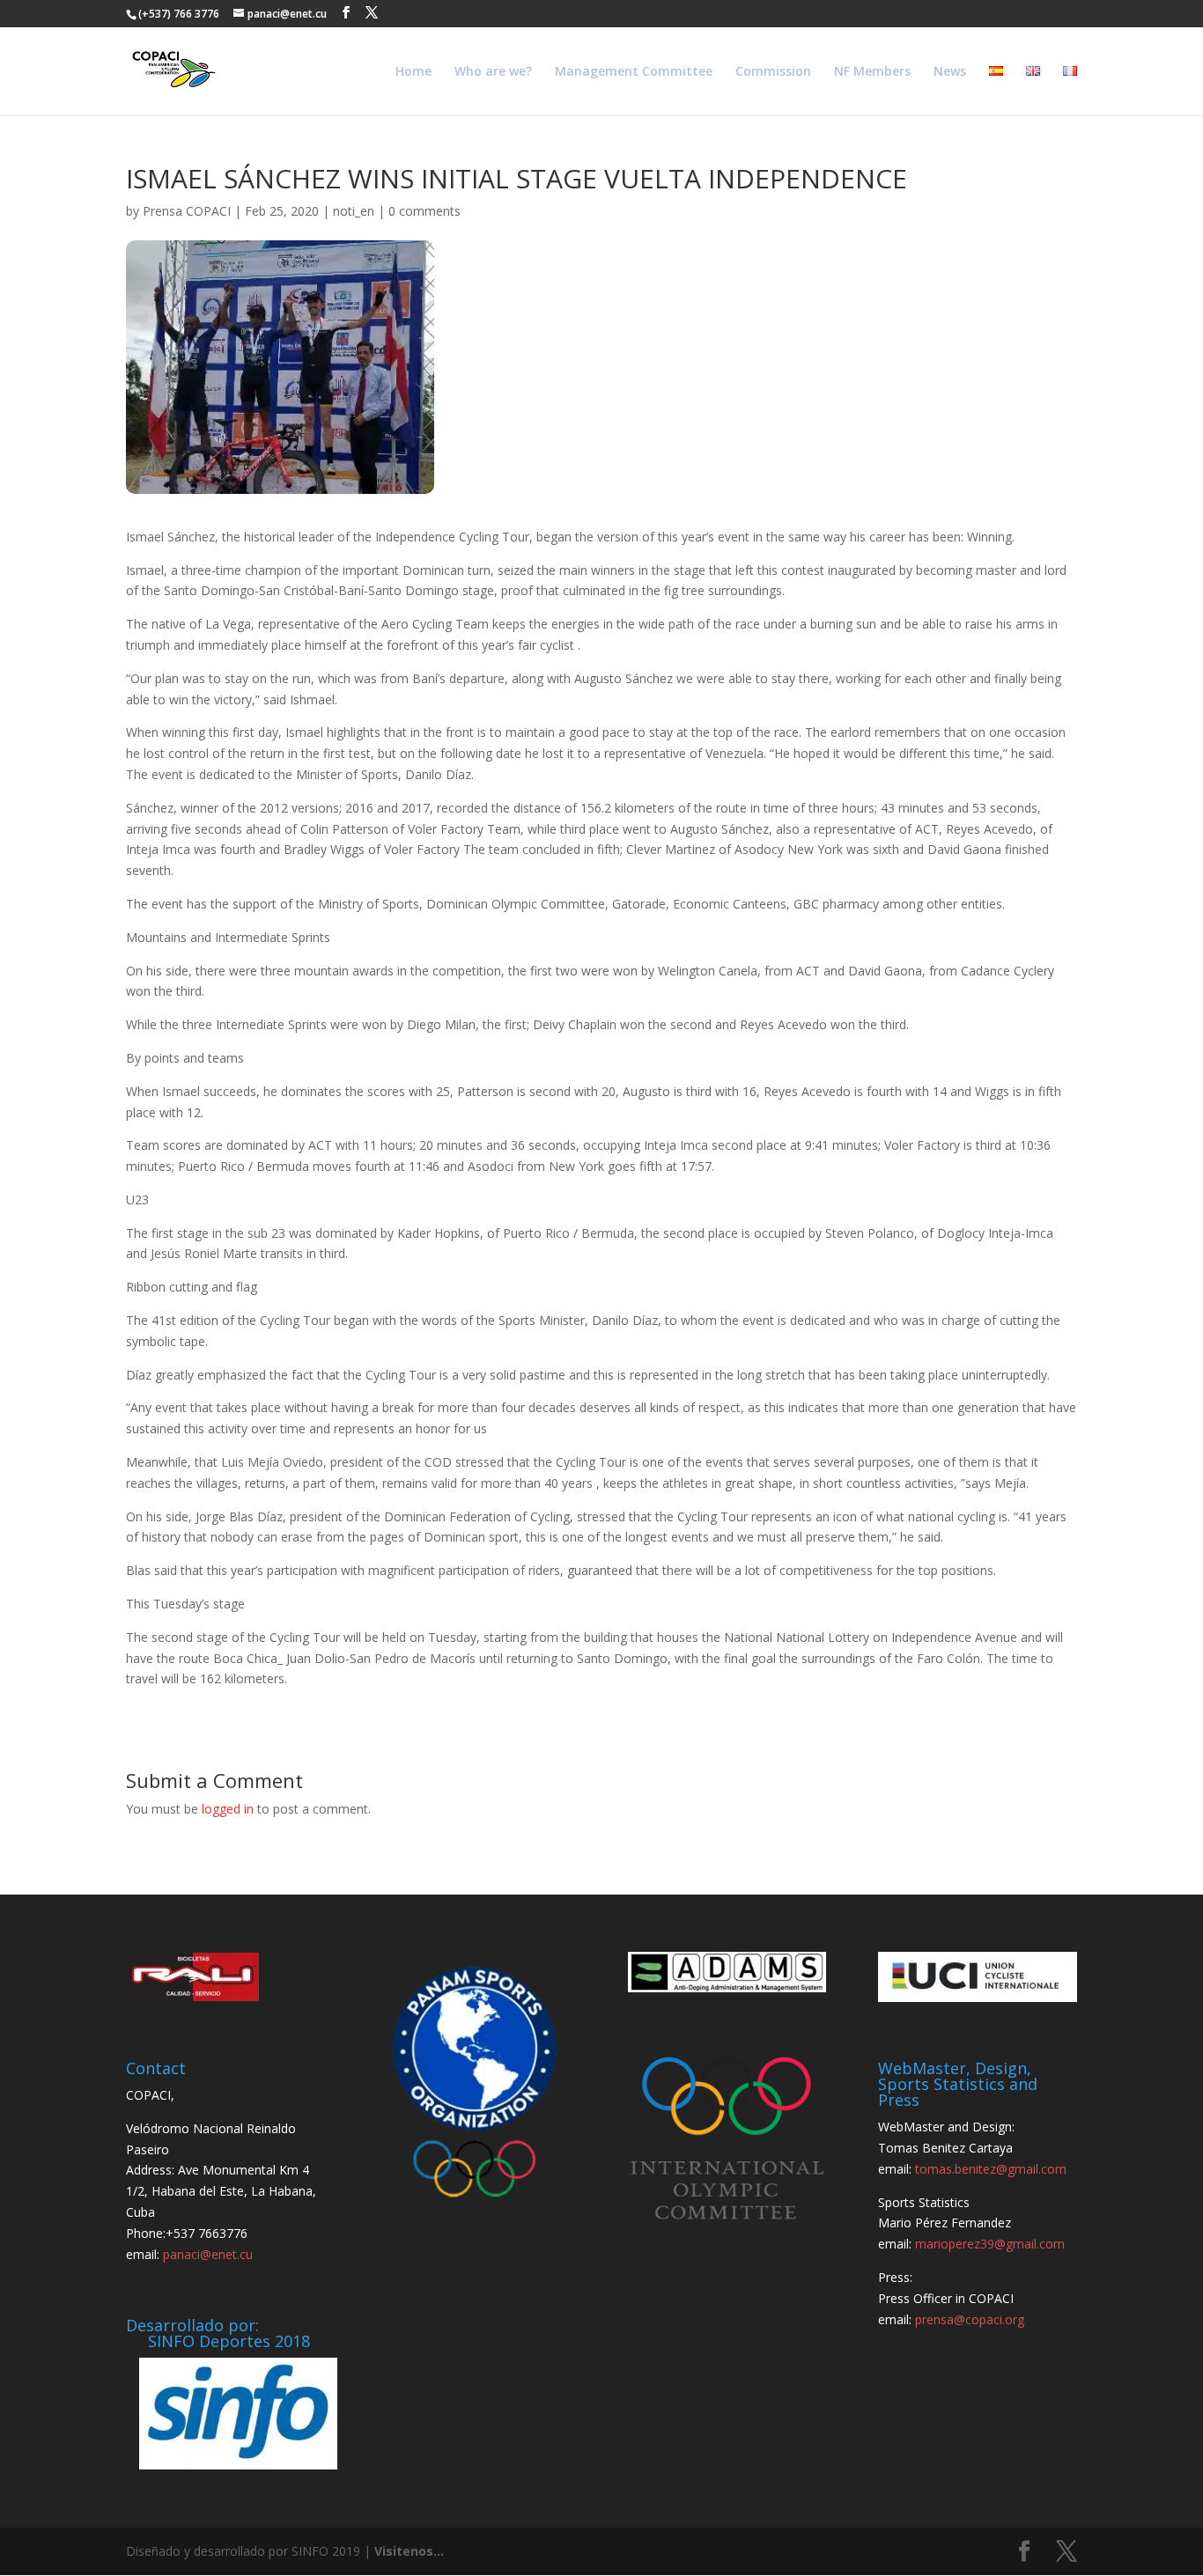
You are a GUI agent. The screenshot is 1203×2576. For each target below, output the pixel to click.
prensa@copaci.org (970, 2319)
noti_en (354, 211)
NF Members (872, 72)
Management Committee (634, 72)
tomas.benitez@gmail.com (991, 2169)
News (950, 72)
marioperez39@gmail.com (990, 2244)
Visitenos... (409, 2551)
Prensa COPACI (187, 211)
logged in (228, 1809)
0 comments (424, 211)
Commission (773, 72)
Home (413, 72)
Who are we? (493, 72)
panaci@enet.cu (208, 2254)
